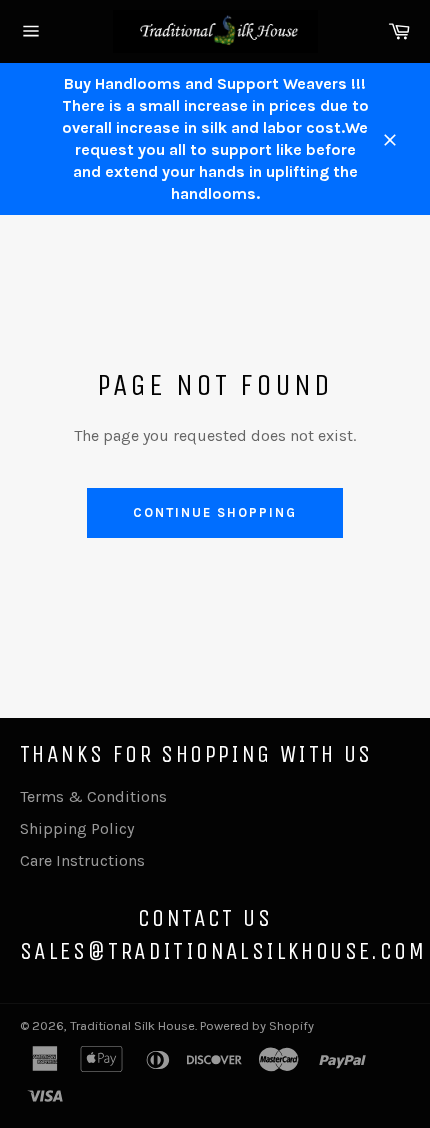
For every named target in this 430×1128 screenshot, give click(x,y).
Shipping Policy (77, 828)
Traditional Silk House (132, 1025)
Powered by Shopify (257, 1025)
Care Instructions (82, 860)
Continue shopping (214, 512)
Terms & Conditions (93, 796)
